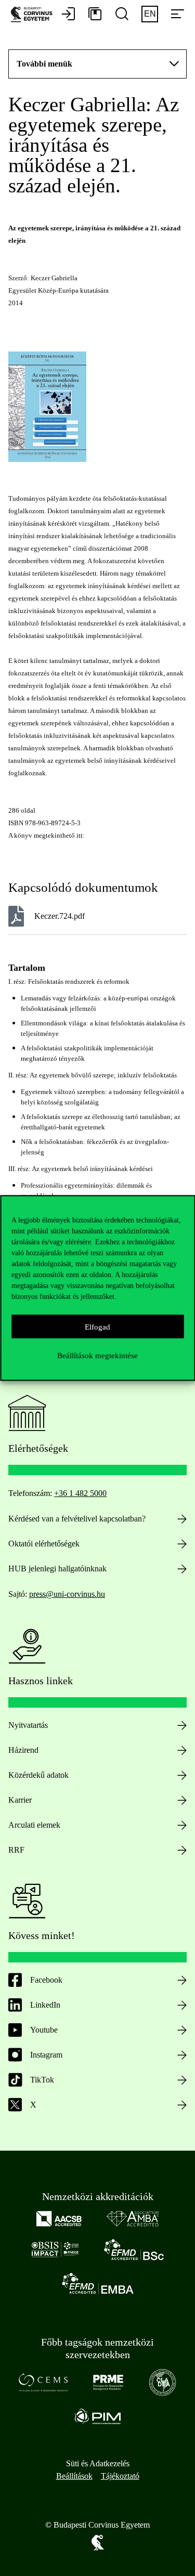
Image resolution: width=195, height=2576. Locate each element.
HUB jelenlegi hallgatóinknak (57, 1569)
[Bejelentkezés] (68, 15)
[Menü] (177, 15)
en (150, 14)
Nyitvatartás (28, 1725)
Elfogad (97, 1326)
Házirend (23, 1750)
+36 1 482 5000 (80, 1493)
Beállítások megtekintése (97, 1355)
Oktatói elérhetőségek (44, 1544)
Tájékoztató (120, 2476)
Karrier (20, 1800)
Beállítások (74, 2476)
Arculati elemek (34, 1825)
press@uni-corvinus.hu (67, 1594)
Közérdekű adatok (38, 1775)
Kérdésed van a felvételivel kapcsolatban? (77, 1519)
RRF (16, 1850)
